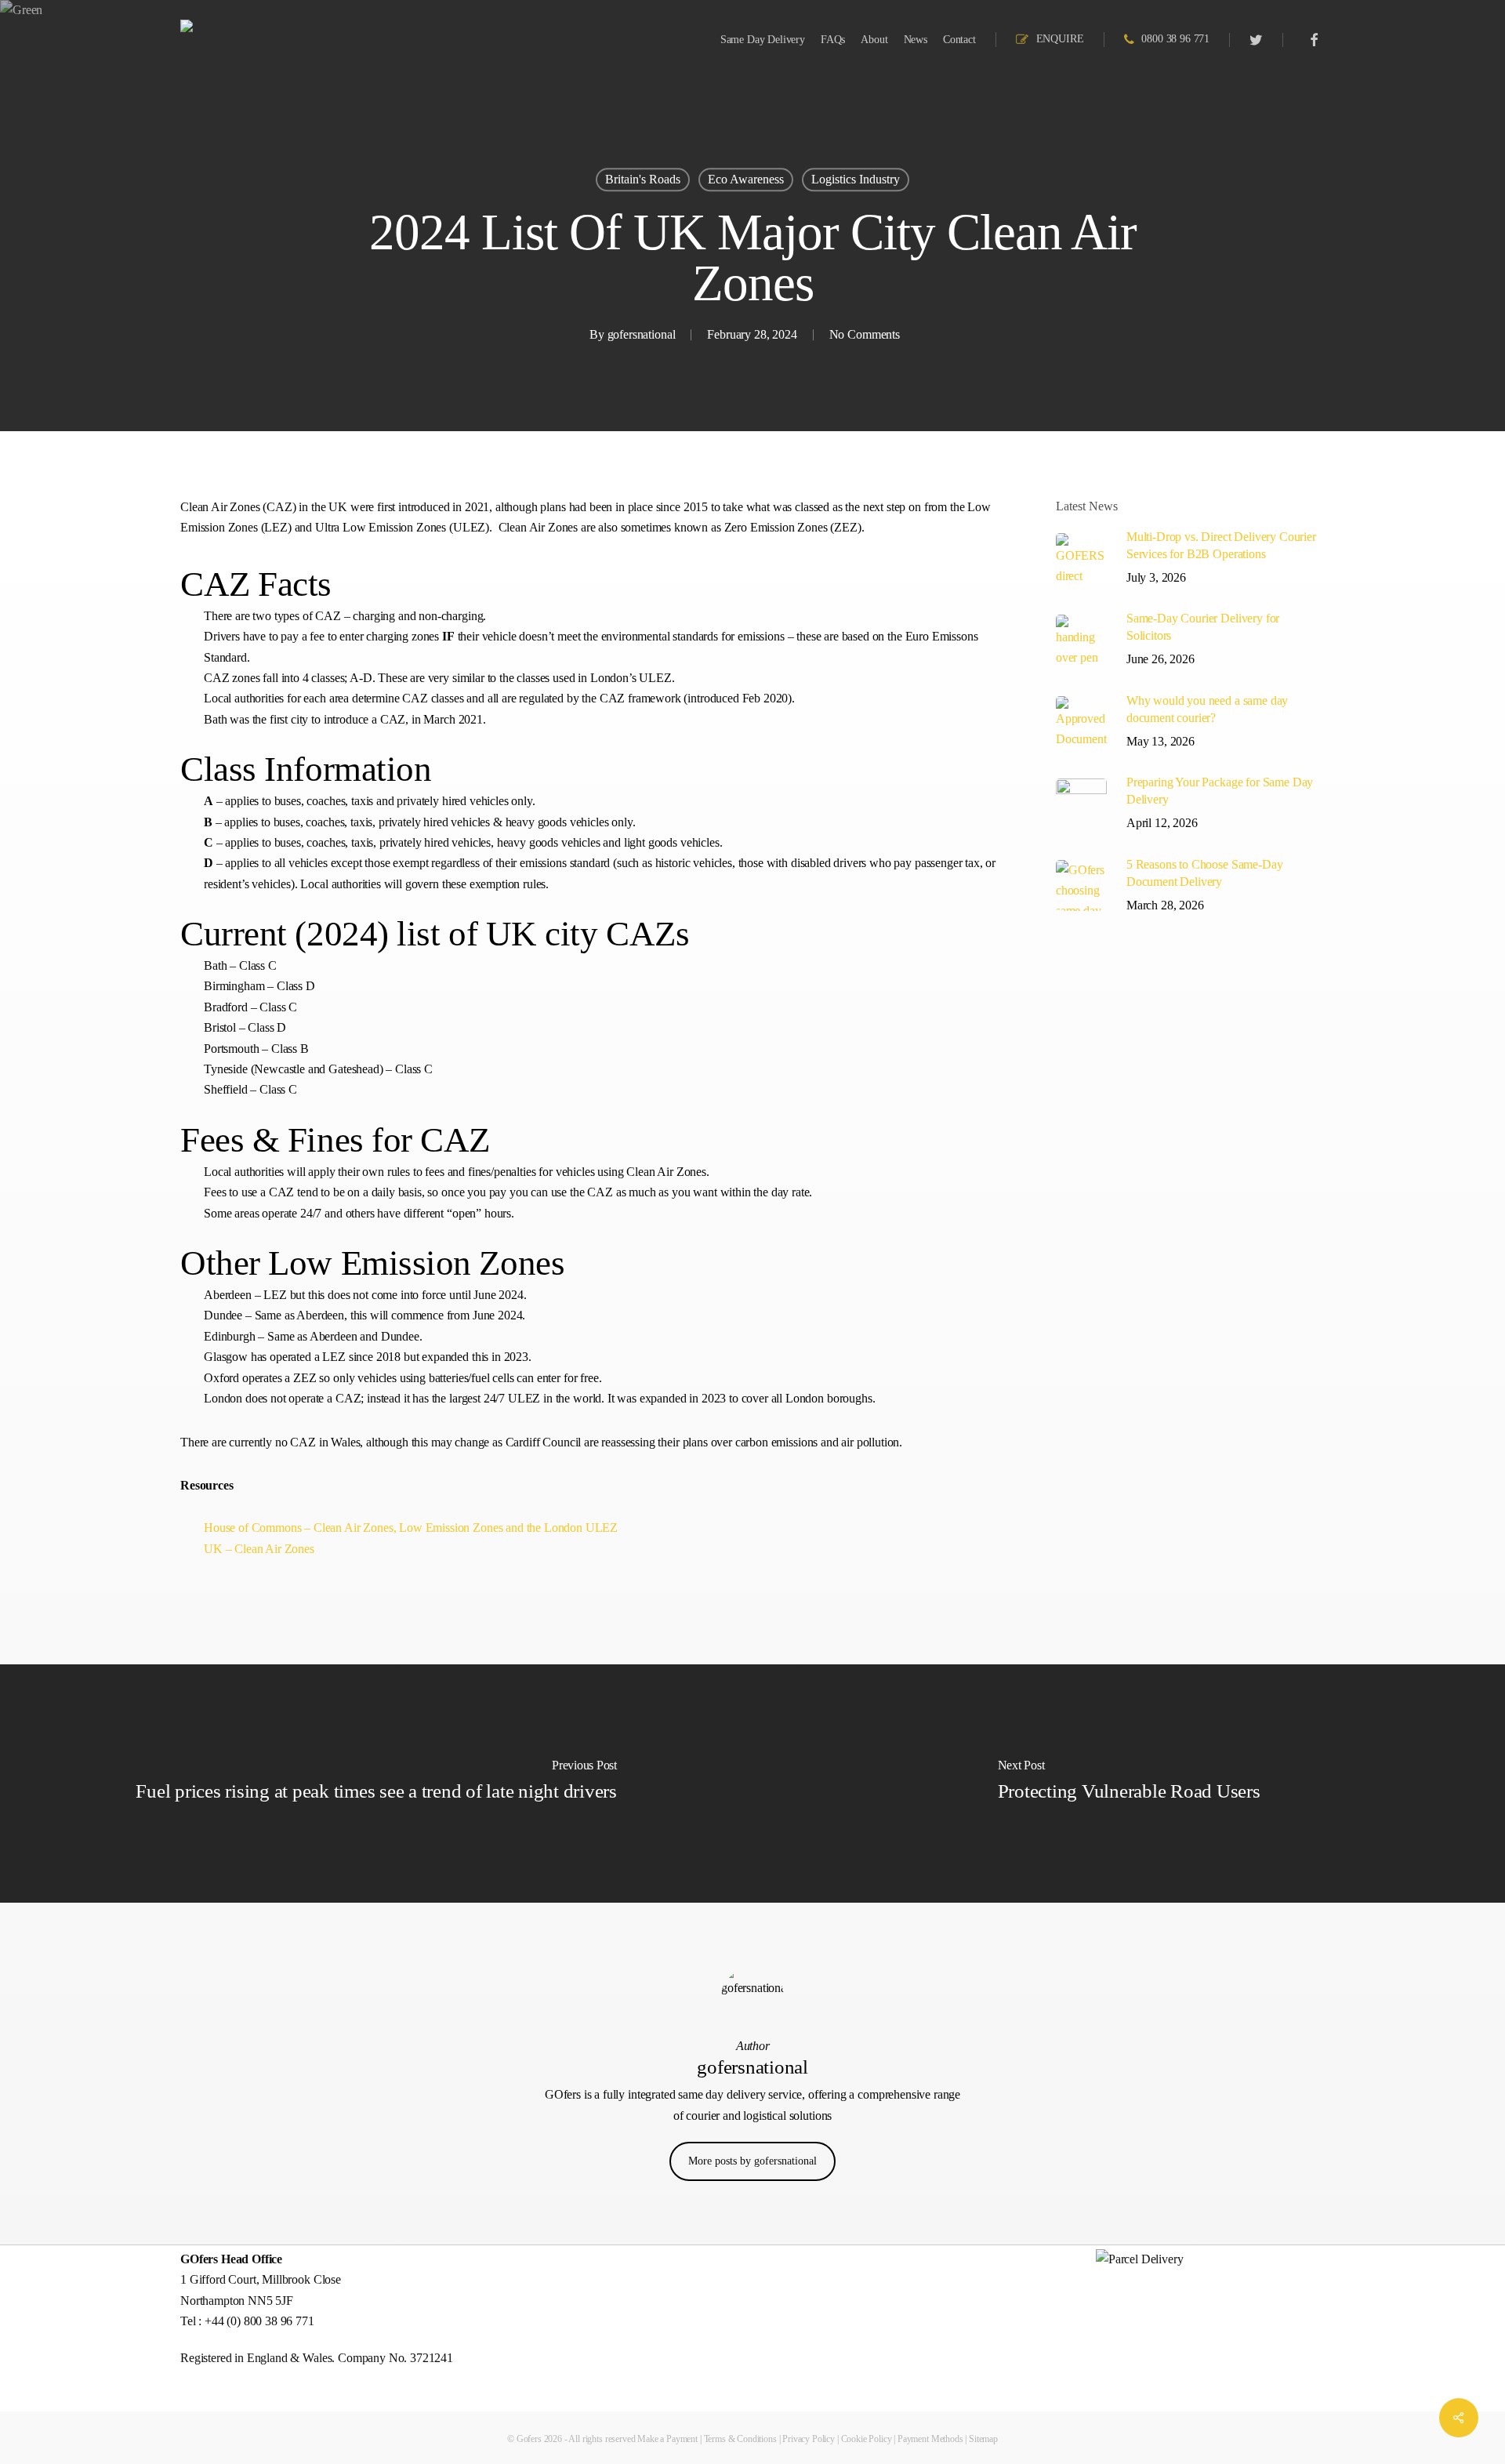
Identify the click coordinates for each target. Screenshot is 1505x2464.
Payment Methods (930, 2439)
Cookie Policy (867, 2439)
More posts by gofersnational (752, 2161)
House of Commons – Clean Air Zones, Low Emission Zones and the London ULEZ (411, 1528)
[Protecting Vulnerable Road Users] (1129, 1784)
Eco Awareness (746, 179)
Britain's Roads (643, 179)
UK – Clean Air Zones (259, 1549)
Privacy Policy (809, 2439)
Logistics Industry (856, 179)
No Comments (865, 334)
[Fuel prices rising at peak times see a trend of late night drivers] (376, 1784)
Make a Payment (667, 2439)
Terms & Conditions (740, 2439)
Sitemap (983, 2439)
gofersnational (642, 334)
